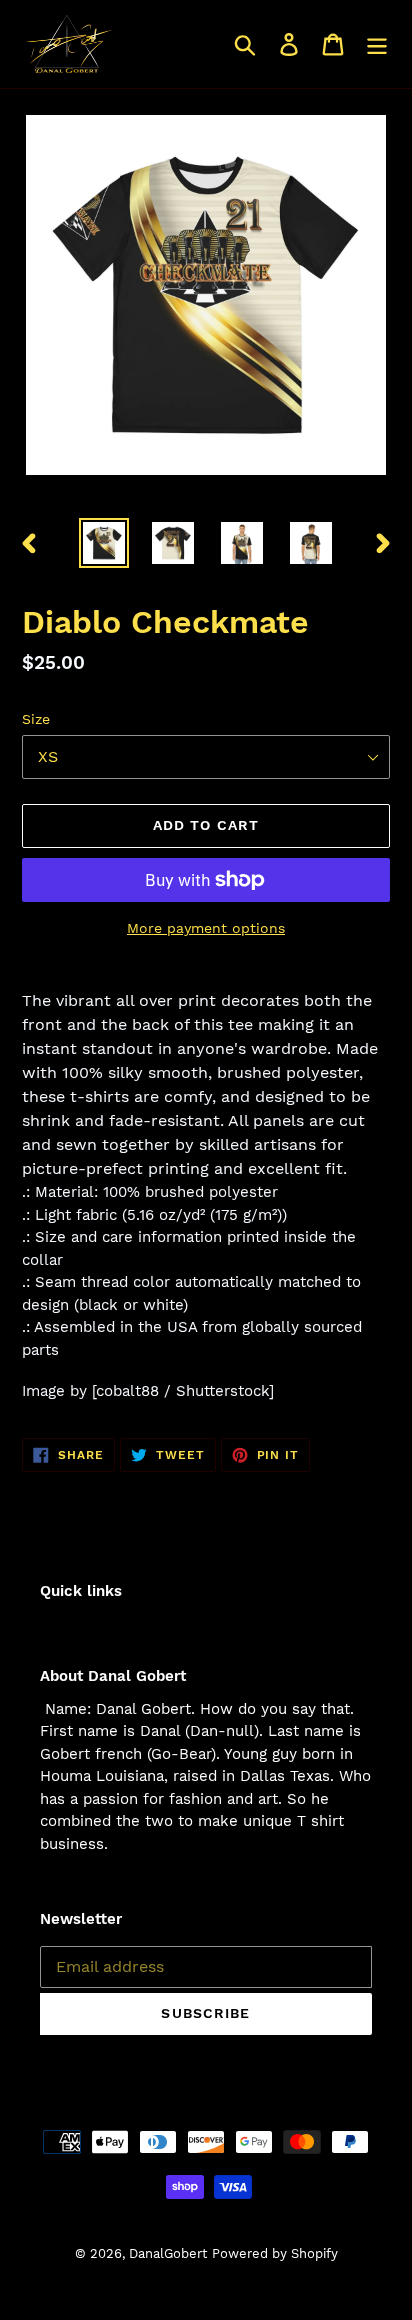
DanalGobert (168, 2253)
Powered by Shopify (275, 2253)
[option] (104, 543)
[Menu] (377, 44)
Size (36, 719)
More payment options (206, 928)
